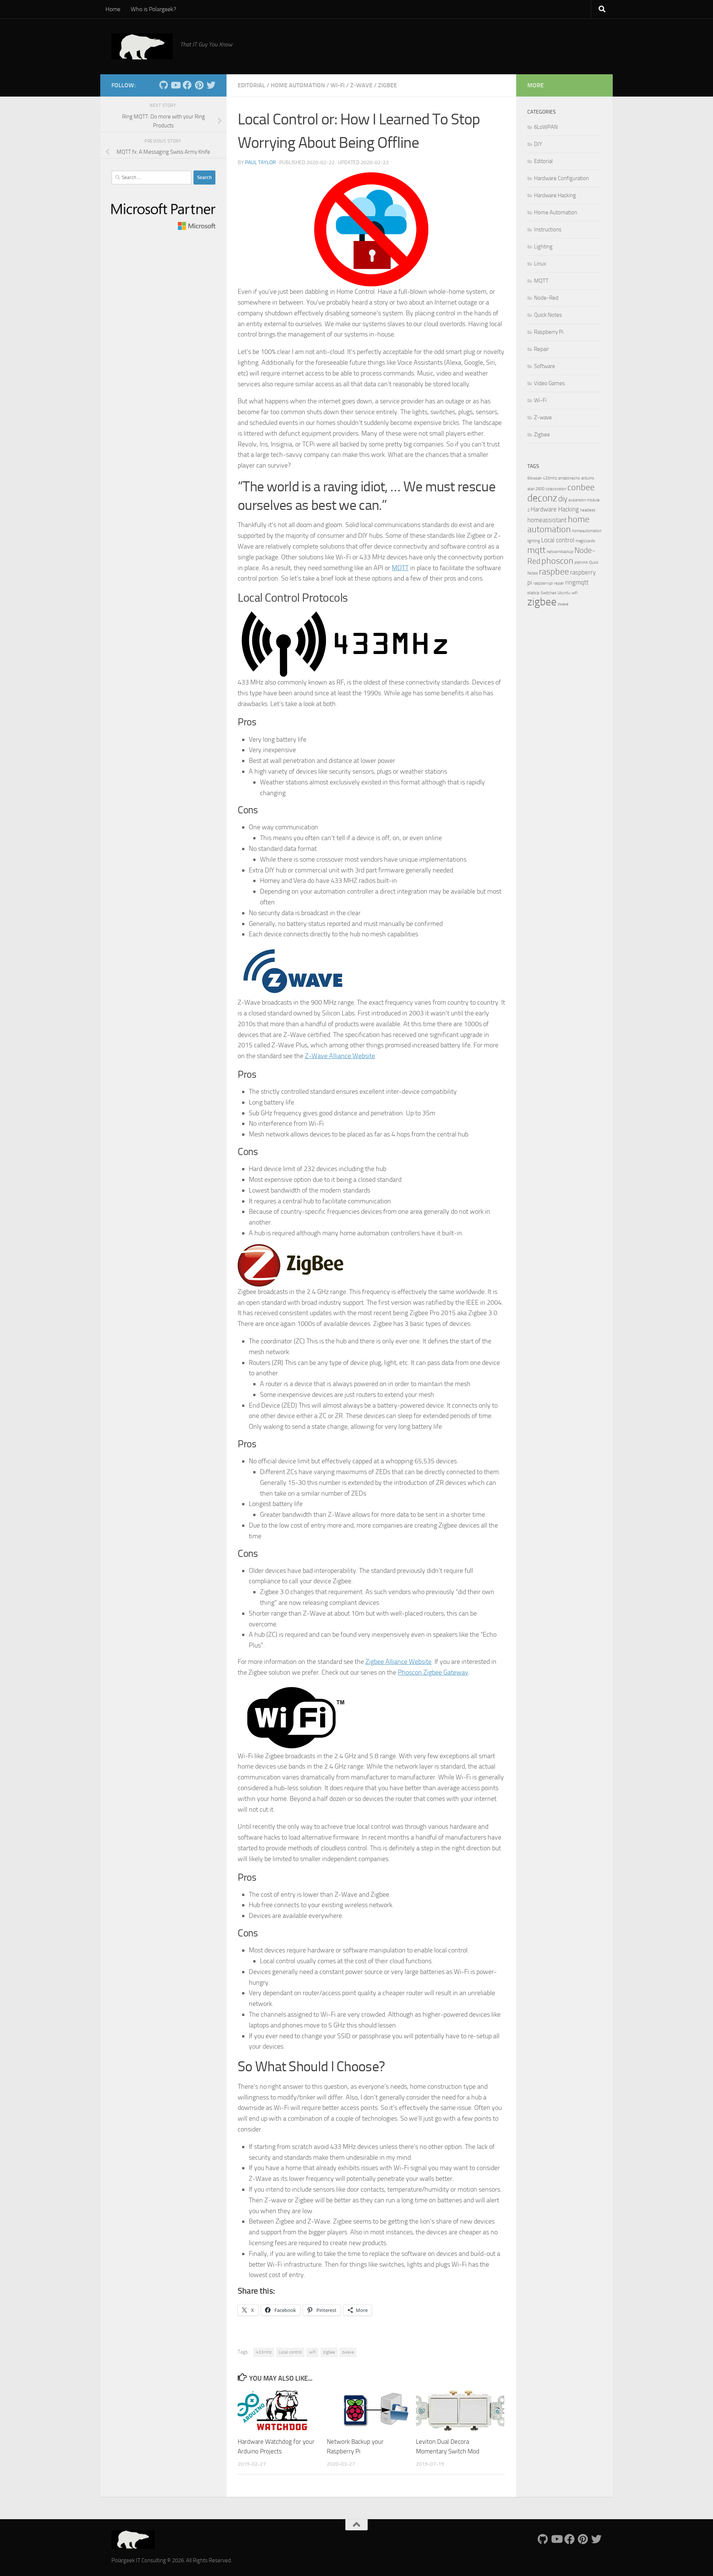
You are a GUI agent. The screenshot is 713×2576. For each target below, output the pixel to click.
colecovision (556, 489)
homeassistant (547, 520)
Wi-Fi (338, 85)
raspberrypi (543, 583)
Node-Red (546, 298)
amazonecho (569, 478)
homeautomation (587, 531)
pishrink (581, 562)
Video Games (549, 383)
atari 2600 (536, 489)
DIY (538, 144)
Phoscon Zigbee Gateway (433, 1672)
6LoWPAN (546, 127)
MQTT (400, 568)
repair (559, 583)
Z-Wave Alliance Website (340, 1056)
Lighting (543, 247)
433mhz (264, 2352)
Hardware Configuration (561, 178)
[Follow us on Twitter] (211, 85)
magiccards (585, 541)
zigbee (329, 2352)
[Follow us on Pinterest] (199, 85)
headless (588, 510)
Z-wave (361, 85)
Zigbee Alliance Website (398, 1662)
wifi (312, 2352)
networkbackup (560, 552)
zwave (348, 2352)
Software (545, 366)
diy (563, 499)
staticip (533, 593)
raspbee (554, 571)
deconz (542, 498)
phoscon (557, 561)
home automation (558, 524)
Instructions (548, 230)
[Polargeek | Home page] (142, 46)
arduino (588, 478)
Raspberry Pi (549, 332)
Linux (540, 264)
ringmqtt (577, 582)
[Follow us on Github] (163, 85)
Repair (541, 349)
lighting (534, 541)
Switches (548, 593)
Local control (290, 2352)
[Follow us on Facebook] (187, 85)
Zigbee (388, 85)
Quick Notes (548, 315)
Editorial (251, 85)
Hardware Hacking (555, 195)
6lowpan (535, 478)
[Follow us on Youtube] (175, 85)
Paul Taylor (261, 162)
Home (113, 9)
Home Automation (298, 85)
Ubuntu (564, 593)
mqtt (536, 550)
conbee (581, 487)
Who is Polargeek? (153, 9)
